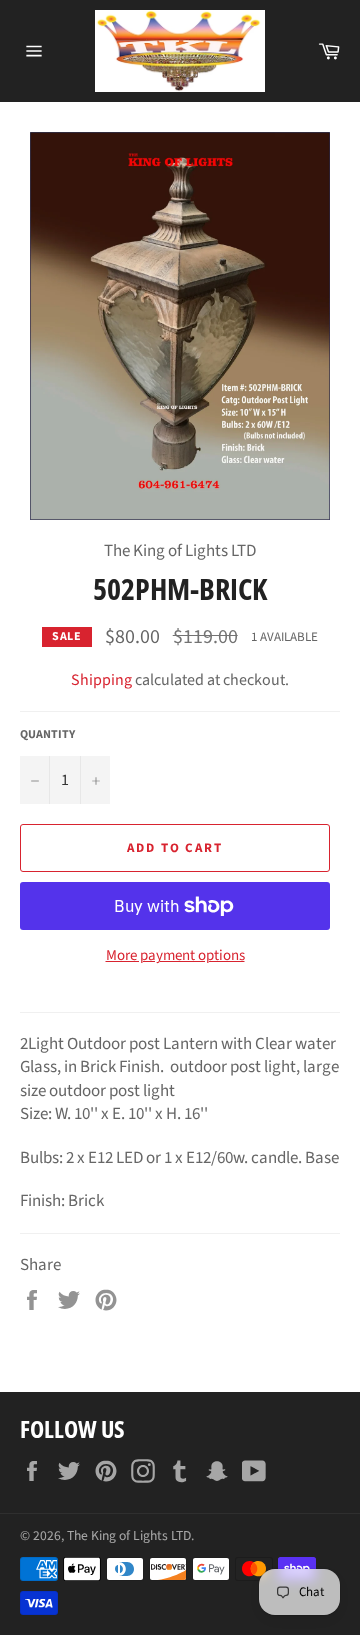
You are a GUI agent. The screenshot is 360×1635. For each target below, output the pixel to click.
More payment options (175, 956)
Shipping (101, 680)
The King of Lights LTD (129, 1535)
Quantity (47, 735)
